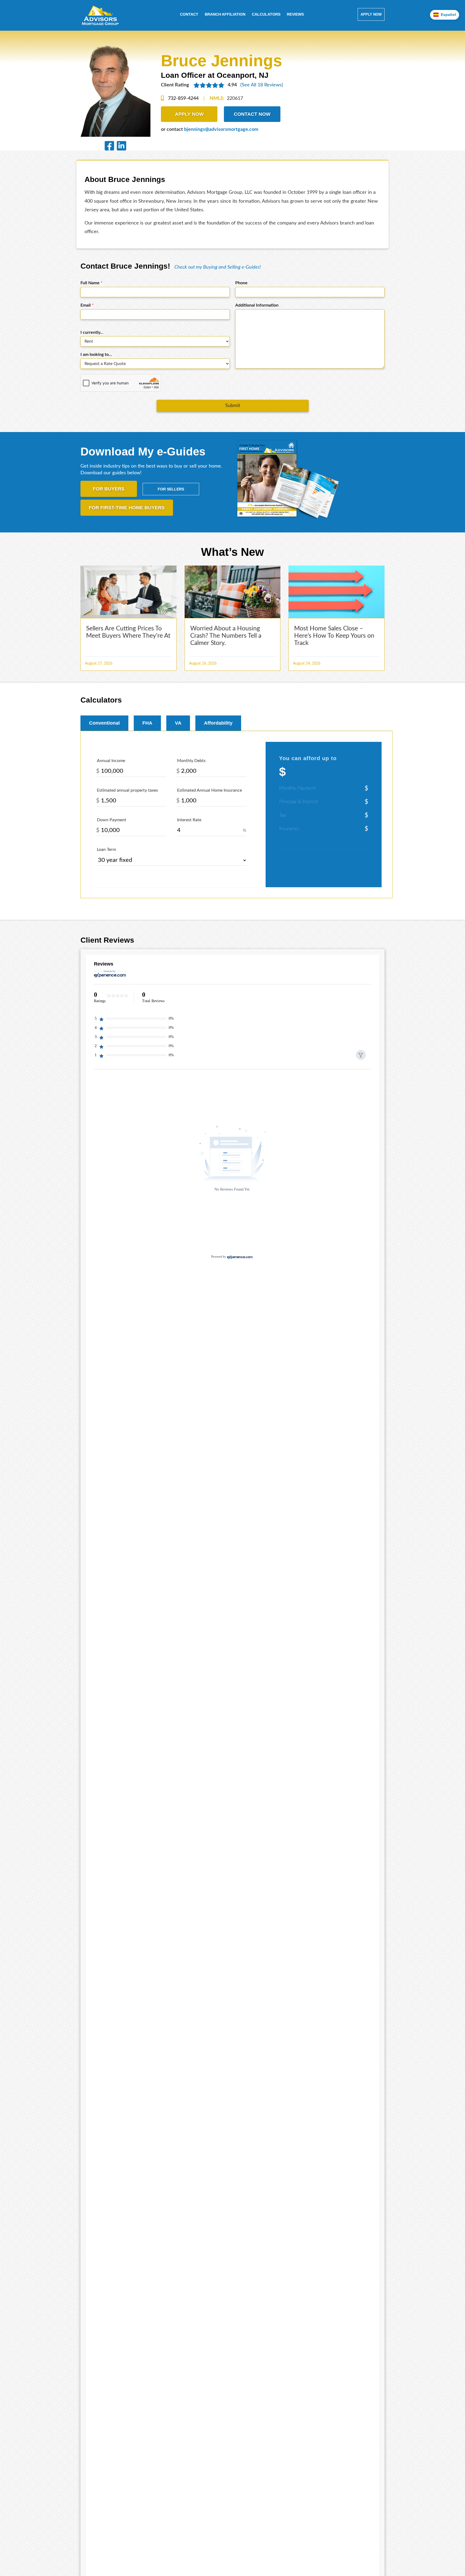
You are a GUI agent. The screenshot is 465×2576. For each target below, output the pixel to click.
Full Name (91, 283)
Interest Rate (189, 820)
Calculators (266, 14)
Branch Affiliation (225, 14)
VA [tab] (178, 723)
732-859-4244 (183, 99)
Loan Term (106, 850)
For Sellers (171, 489)
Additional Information (257, 305)
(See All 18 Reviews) (262, 85)
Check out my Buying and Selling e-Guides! (218, 267)
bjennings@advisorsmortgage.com (221, 129)
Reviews (295, 14)
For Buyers (109, 489)
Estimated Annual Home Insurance (209, 790)
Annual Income (111, 761)
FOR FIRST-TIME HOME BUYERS (127, 508)
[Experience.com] (240, 1256)
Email (87, 305)
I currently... (92, 332)
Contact (189, 14)
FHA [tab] (147, 723)
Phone (241, 283)
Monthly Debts (191, 761)
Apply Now (371, 14)
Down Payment (112, 820)
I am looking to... (96, 355)
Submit (233, 406)
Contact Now (252, 114)
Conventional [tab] (104, 723)
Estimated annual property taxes (127, 790)
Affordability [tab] (218, 723)
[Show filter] (361, 1055)
